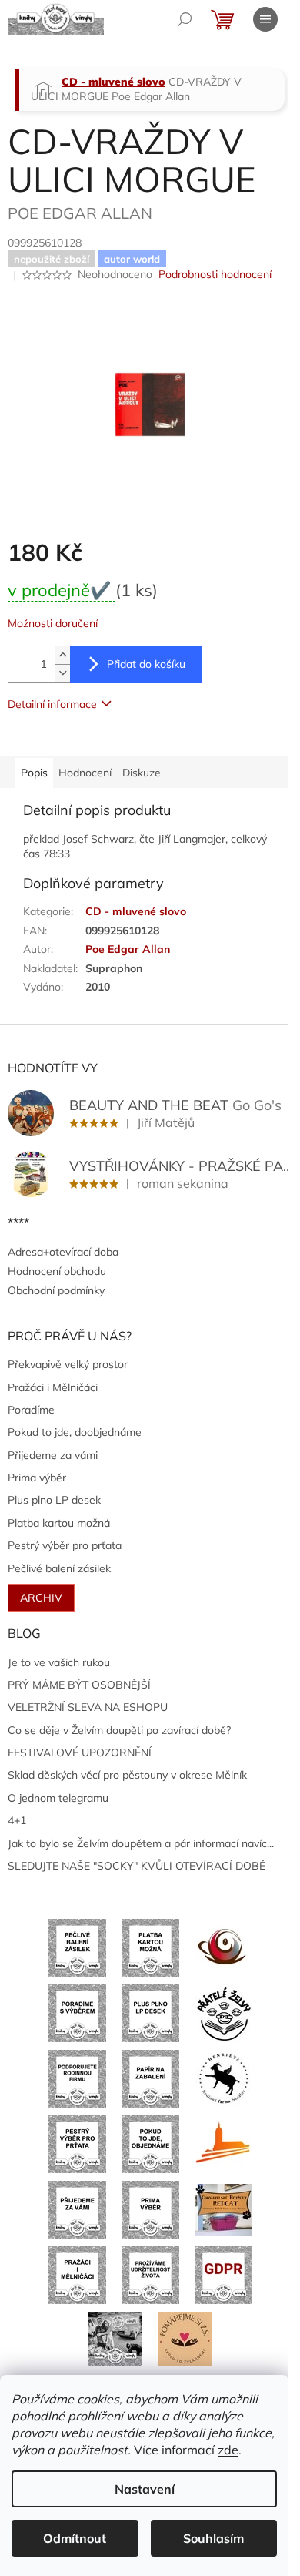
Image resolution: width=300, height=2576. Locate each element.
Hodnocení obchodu (57, 1271)
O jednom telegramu (58, 1798)
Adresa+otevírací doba (63, 1252)
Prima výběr (37, 1478)
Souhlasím (213, 2538)
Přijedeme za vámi (53, 1455)
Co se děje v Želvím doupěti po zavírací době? (119, 1730)
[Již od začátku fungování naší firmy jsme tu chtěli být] (77, 2274)
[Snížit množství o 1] (62, 673)
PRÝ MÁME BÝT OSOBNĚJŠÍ (79, 1685)
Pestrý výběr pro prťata (65, 1545)
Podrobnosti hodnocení (215, 274)
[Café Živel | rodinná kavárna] (223, 1947)
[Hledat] (185, 19)
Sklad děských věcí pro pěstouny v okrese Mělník (127, 1775)
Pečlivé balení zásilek (59, 1568)
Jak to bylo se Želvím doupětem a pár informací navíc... (141, 1843)
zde (228, 2450)
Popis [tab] (34, 773)
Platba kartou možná (59, 1523)
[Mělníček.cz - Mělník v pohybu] (223, 2143)
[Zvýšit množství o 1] (62, 655)
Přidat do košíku (146, 664)
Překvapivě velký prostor (68, 1364)
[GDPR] (223, 2274)
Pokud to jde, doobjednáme (75, 1432)
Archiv (41, 1598)
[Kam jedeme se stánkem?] (115, 2338)
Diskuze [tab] (142, 773)
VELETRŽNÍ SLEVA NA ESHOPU (88, 1707)
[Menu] (265, 19)
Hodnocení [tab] (85, 773)
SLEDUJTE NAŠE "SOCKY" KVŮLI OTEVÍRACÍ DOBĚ (137, 1866)
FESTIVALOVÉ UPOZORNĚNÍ (80, 1753)
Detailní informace (52, 704)
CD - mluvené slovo (136, 911)
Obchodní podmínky (56, 1290)
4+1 (17, 1820)
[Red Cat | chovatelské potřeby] (223, 2209)
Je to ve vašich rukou (59, 1662)
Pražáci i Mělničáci (53, 1387)
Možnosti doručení (53, 623)
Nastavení (145, 2489)
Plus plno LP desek (54, 1500)
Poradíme (31, 1410)
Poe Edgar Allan (128, 949)
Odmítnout (75, 2538)
